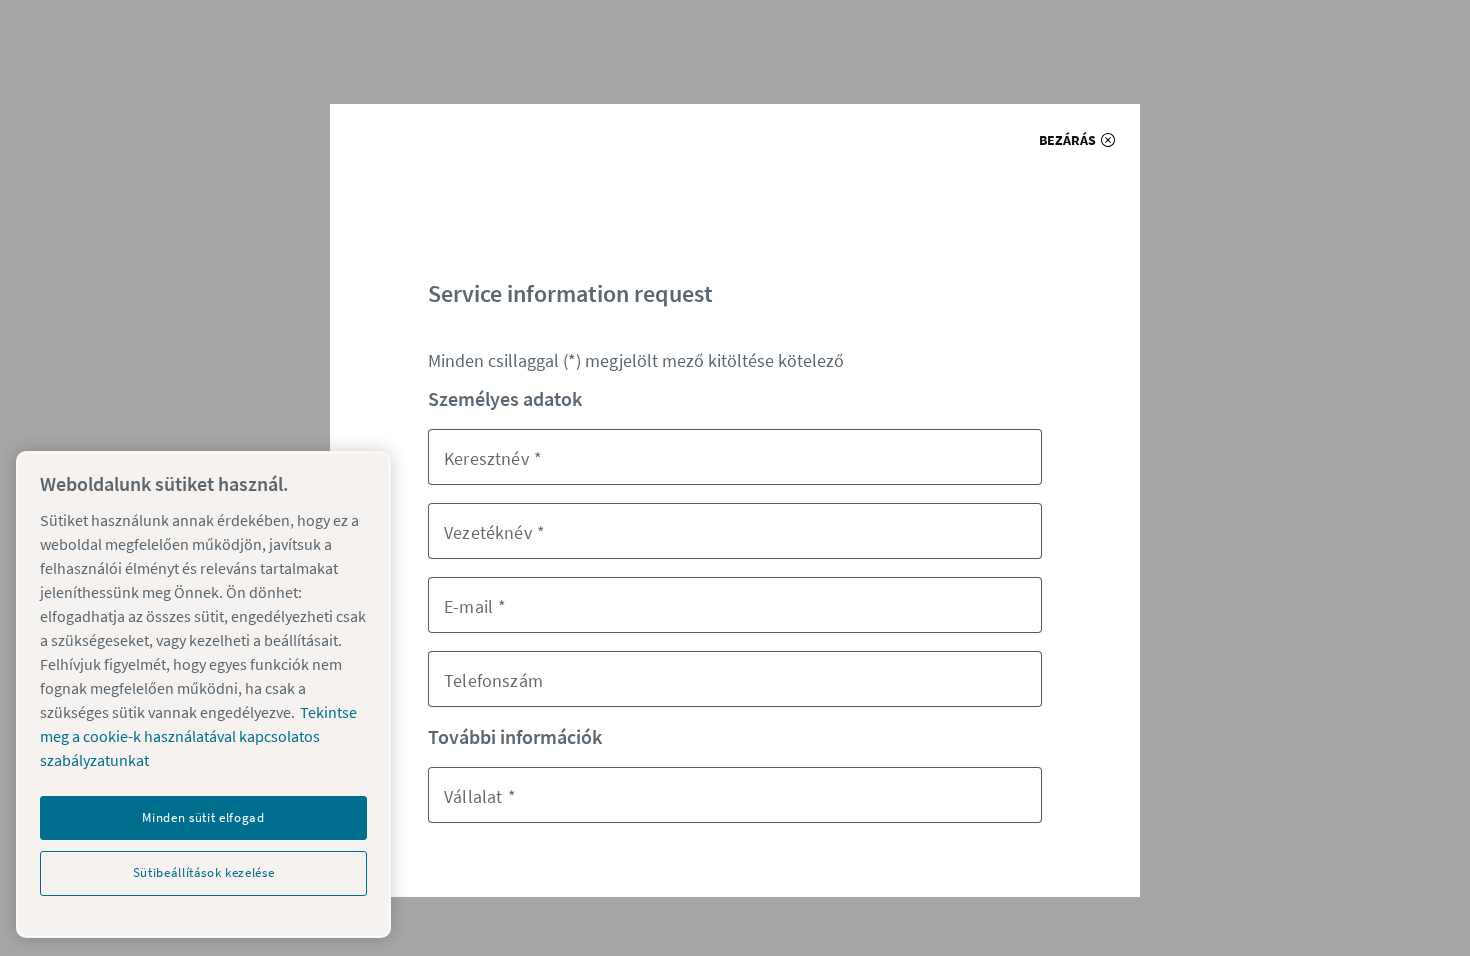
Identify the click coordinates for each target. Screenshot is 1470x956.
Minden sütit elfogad (203, 817)
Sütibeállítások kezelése (204, 872)
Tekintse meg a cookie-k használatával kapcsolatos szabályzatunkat (198, 736)
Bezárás (1067, 140)
